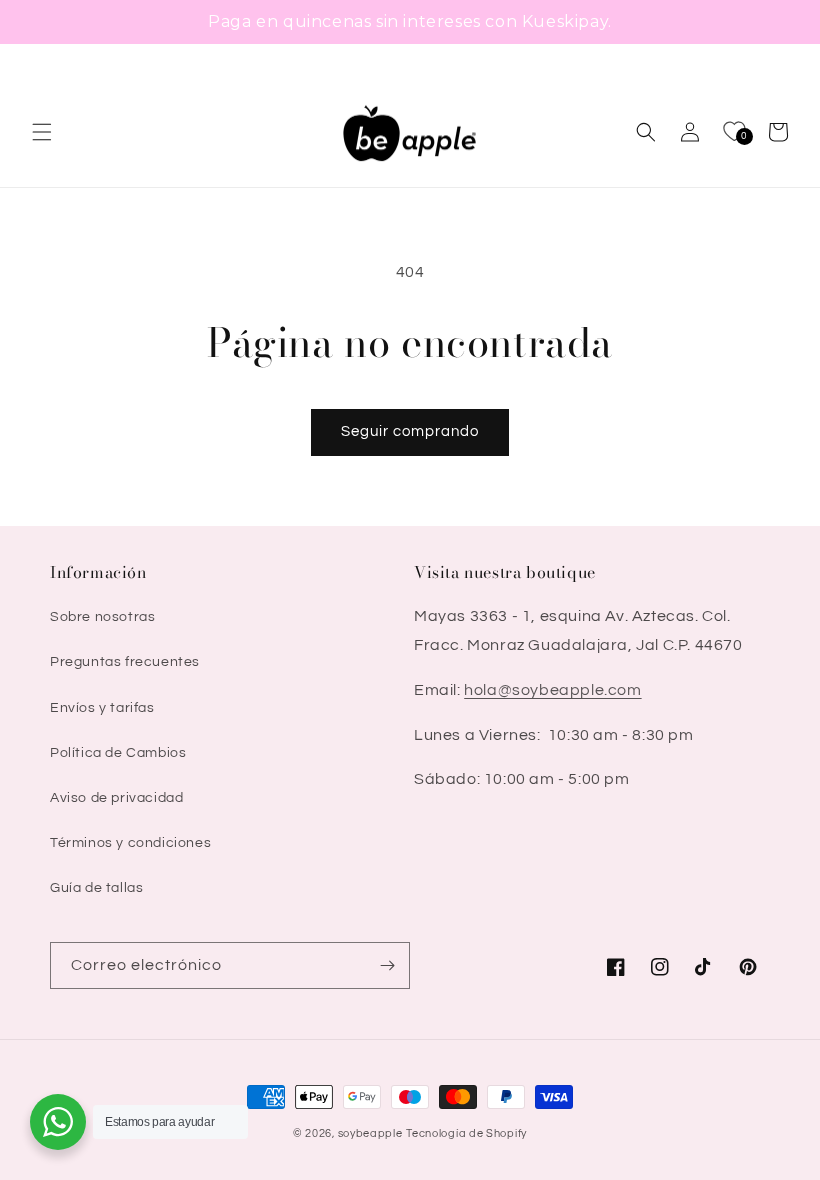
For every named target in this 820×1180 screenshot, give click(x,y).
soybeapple (370, 1133)
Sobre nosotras (102, 617)
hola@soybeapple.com (552, 690)
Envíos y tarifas (102, 708)
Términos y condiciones (130, 843)
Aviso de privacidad (116, 798)
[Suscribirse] (387, 965)
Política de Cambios (118, 753)
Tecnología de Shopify (466, 1133)
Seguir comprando (410, 431)
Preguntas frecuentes (125, 662)
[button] (42, 132)
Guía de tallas (96, 888)
